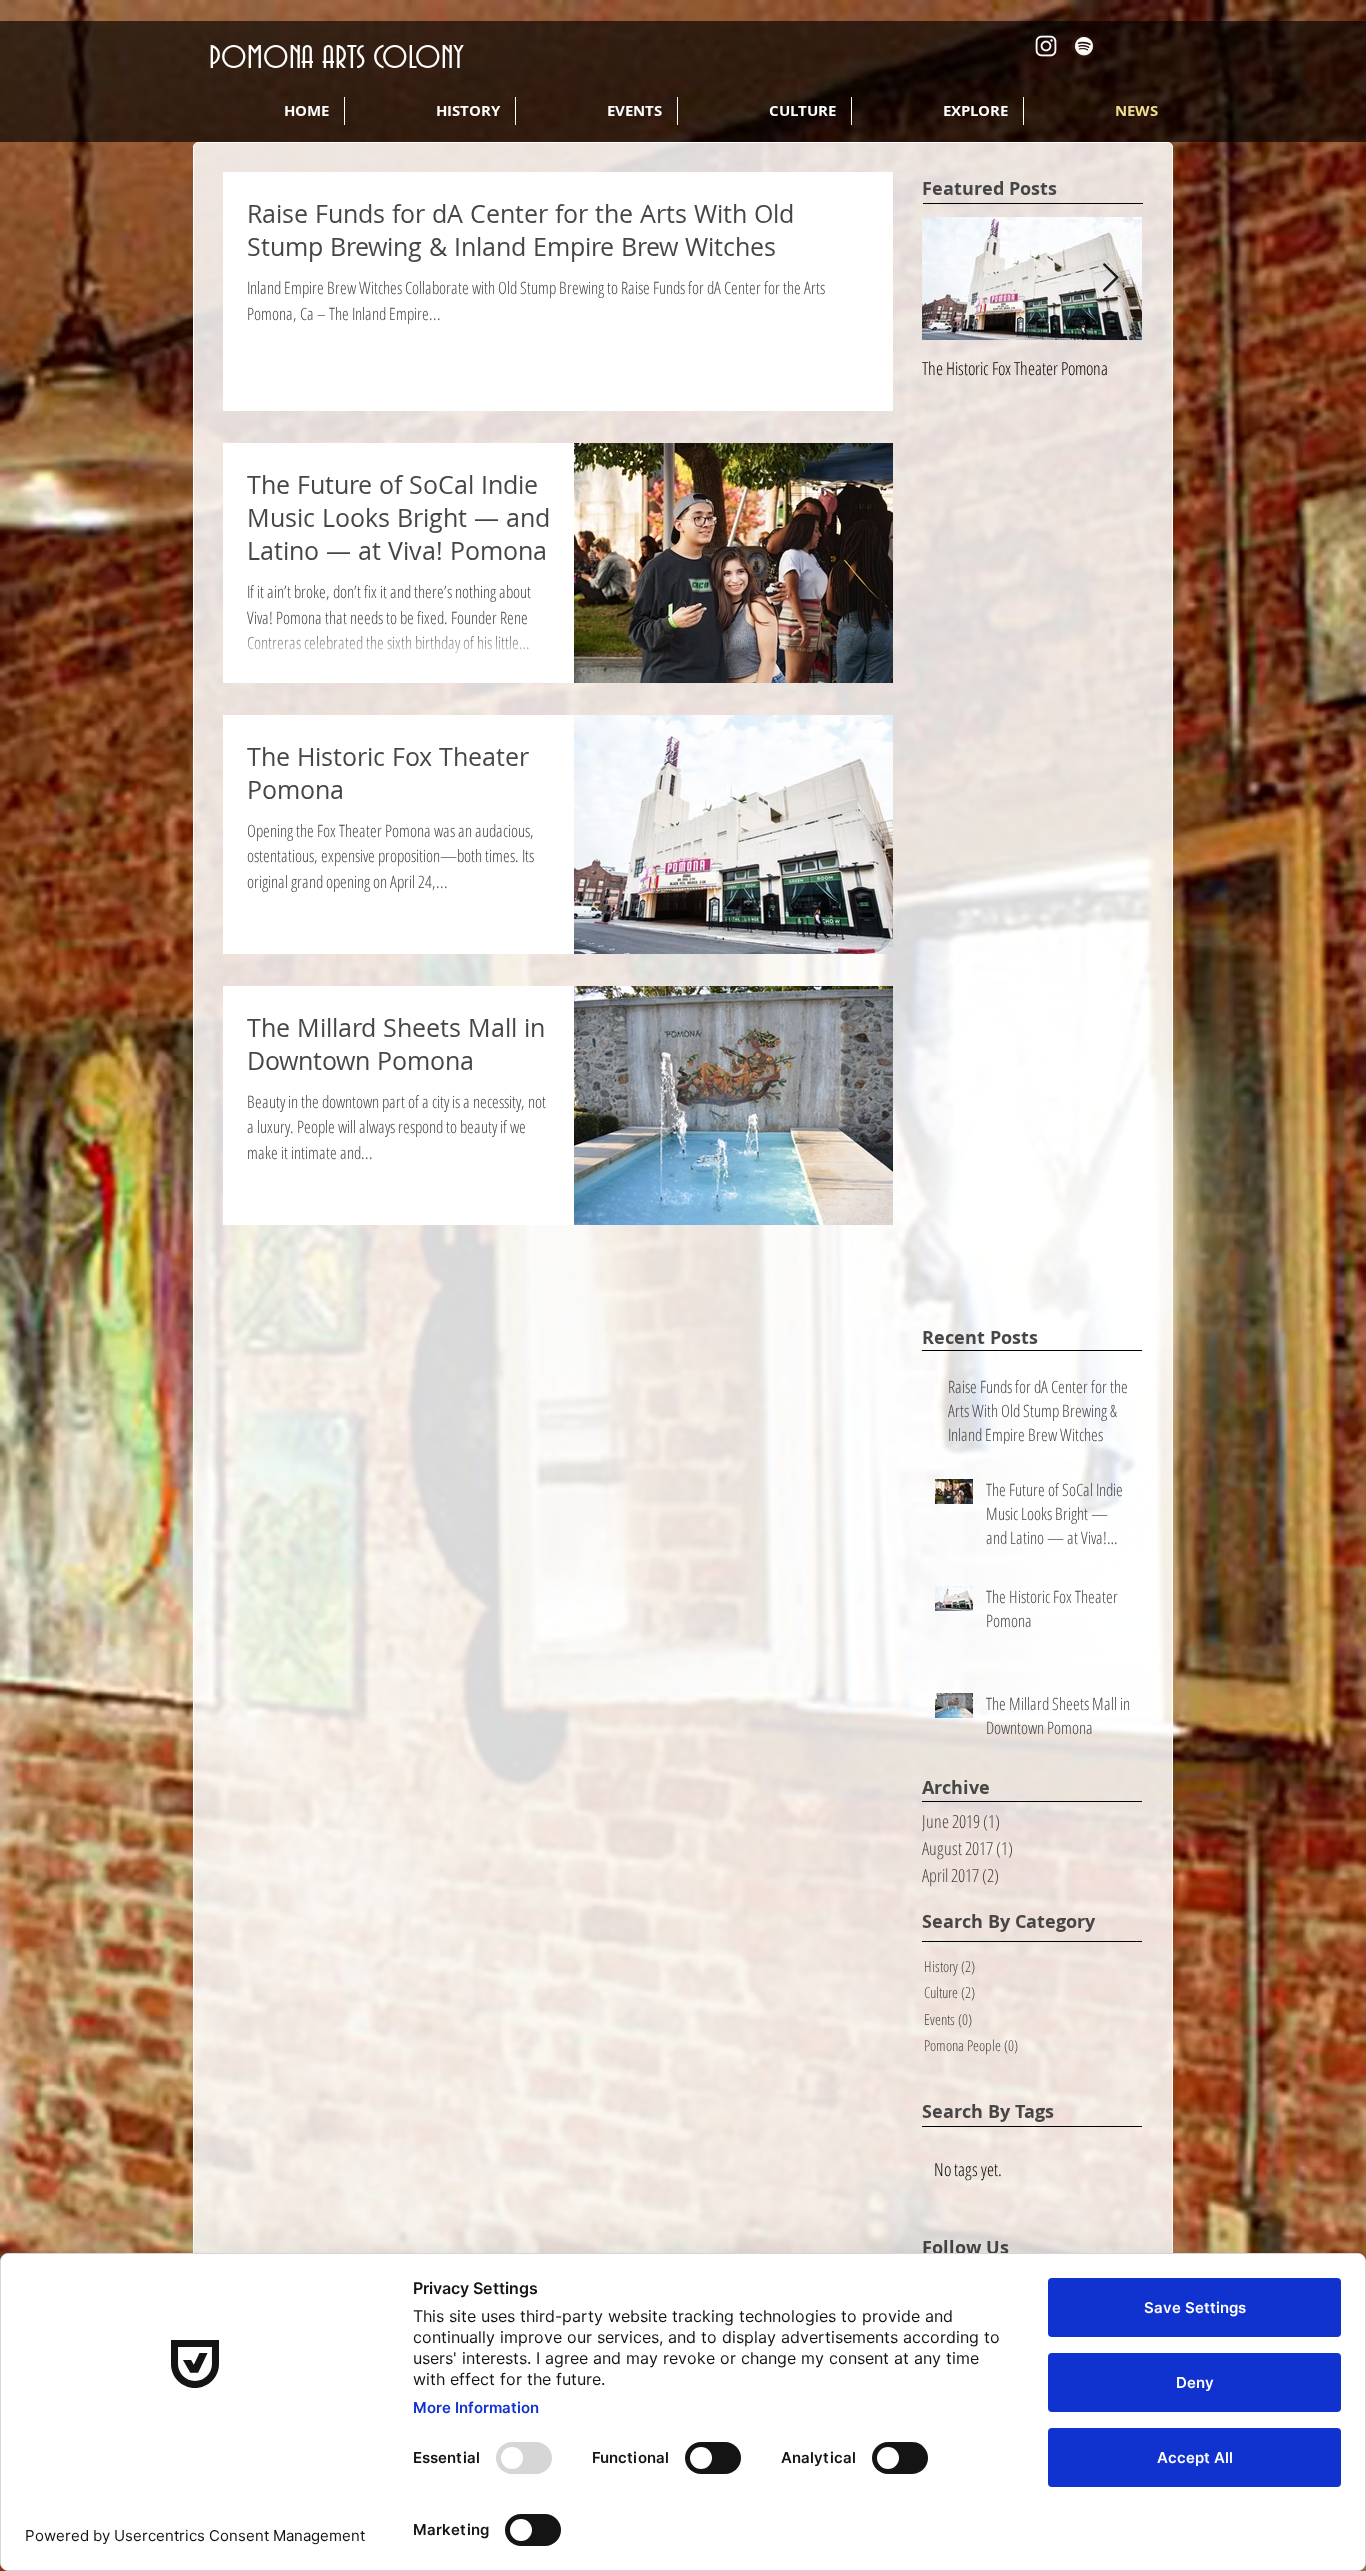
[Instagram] (1046, 46)
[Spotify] (1084, 46)
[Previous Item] (954, 278)
